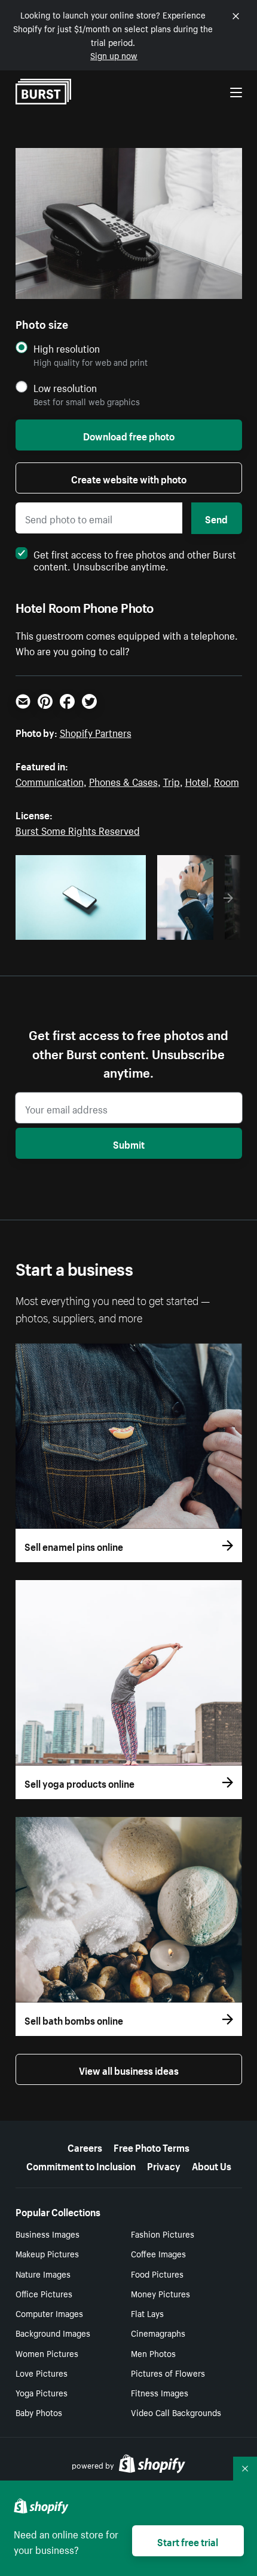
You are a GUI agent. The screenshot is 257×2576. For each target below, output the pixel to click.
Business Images (48, 2233)
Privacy (164, 2165)
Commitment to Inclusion (81, 2165)
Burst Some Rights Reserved (78, 829)
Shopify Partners (96, 732)
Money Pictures (160, 2293)
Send (216, 518)
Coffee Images (158, 2253)
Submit (129, 1143)
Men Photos (153, 2353)
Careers (85, 2146)
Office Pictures (44, 2293)
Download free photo (129, 435)
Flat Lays (147, 2313)
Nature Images (43, 2273)
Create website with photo (129, 478)
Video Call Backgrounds (176, 2412)
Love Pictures (42, 2373)
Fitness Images (160, 2392)
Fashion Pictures (163, 2233)
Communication (50, 780)
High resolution (67, 348)
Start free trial (188, 2541)
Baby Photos (39, 2412)
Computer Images (49, 2313)
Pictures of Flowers (168, 2373)
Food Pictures (157, 2273)
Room (227, 780)
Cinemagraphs (158, 2333)
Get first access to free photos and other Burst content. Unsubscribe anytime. (135, 559)
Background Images (53, 2333)
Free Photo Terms (152, 2146)
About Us (212, 2165)
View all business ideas (129, 2069)
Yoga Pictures (42, 2392)
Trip (172, 780)
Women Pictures (47, 2353)
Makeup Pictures (47, 2253)
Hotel (197, 780)
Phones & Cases (123, 780)
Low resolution (65, 388)
